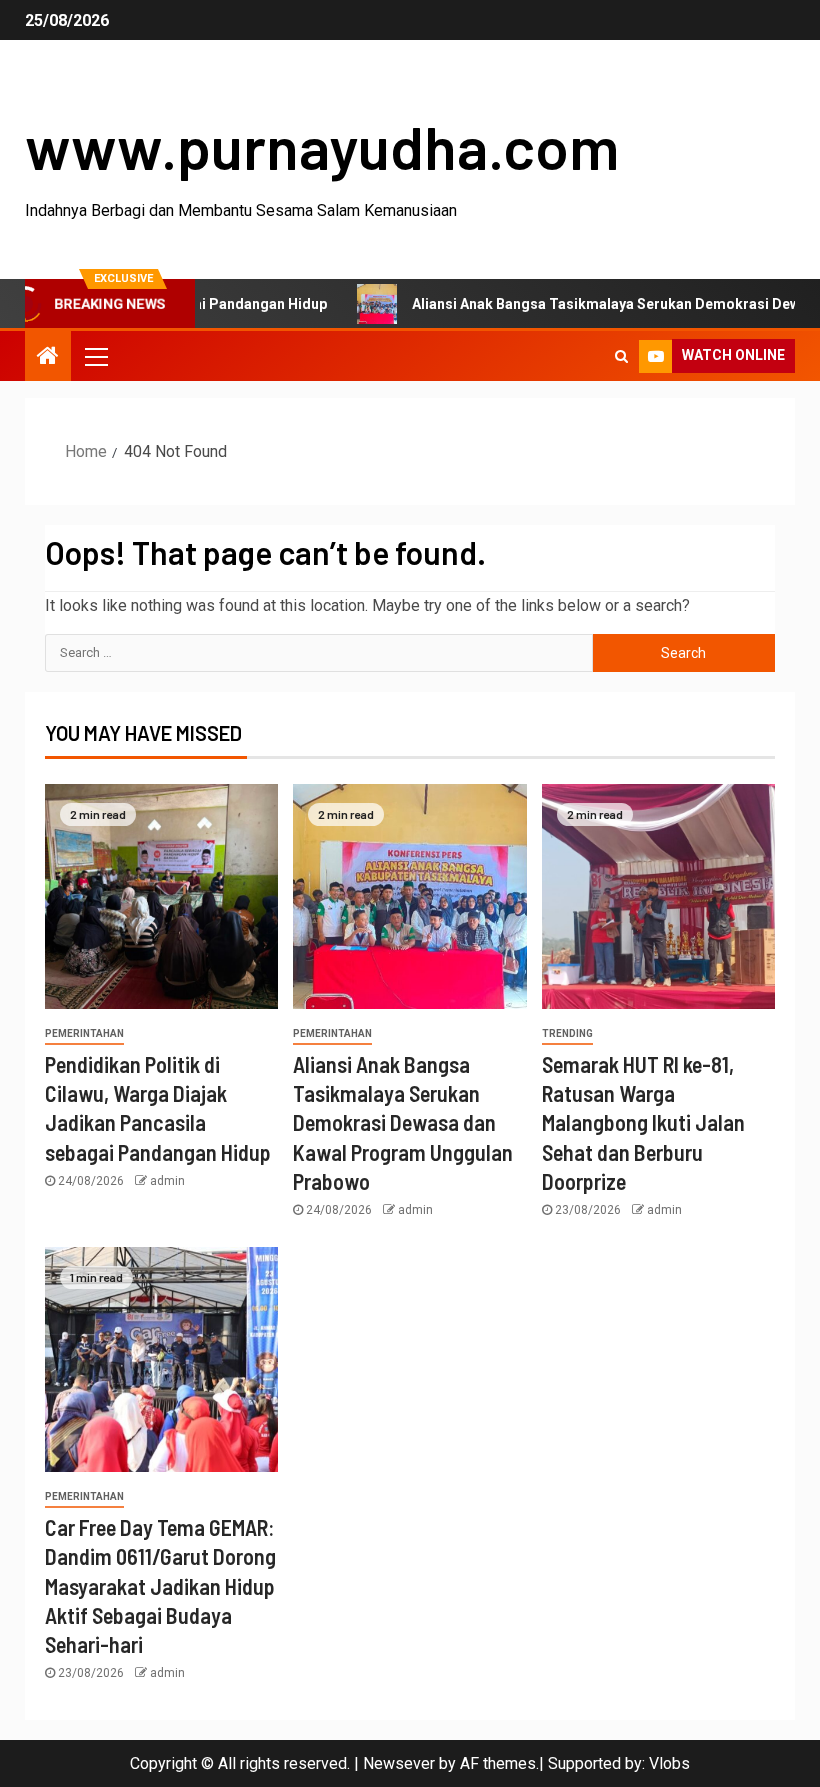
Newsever (399, 1763)
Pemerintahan (84, 1033)
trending (567, 1033)
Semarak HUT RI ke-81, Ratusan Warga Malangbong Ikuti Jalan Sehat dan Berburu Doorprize (643, 1122)
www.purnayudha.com (322, 146)
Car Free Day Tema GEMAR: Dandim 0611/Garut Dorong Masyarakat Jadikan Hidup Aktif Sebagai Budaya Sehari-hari (160, 1585)
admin (167, 1181)
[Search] (621, 356)
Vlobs (669, 1763)
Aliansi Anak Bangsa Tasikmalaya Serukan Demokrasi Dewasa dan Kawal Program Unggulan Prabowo (403, 1122)
